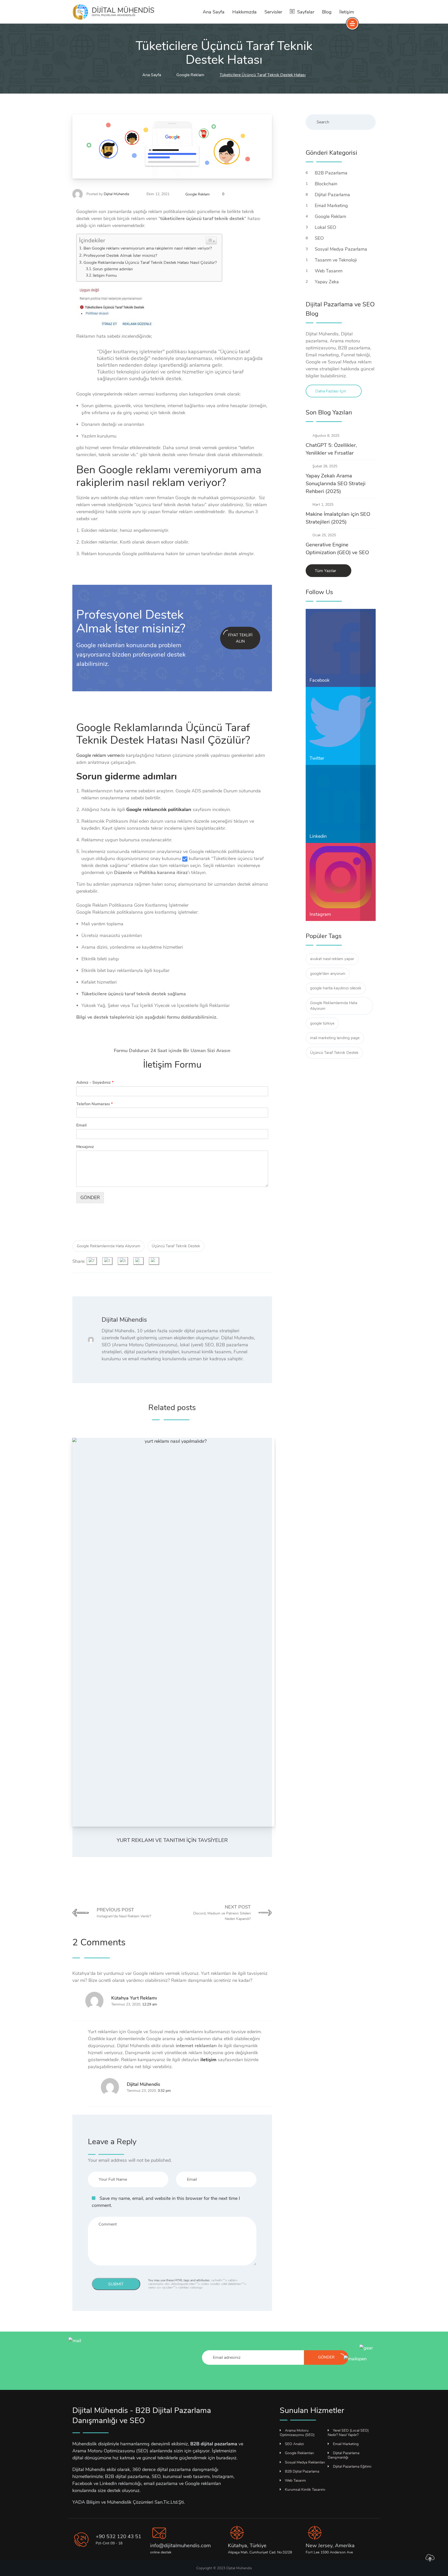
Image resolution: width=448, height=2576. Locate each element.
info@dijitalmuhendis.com (180, 2546)
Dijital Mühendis (117, 194)
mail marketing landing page (335, 1038)
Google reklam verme (98, 755)
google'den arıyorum (328, 974)
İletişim (347, 12)
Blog (327, 12)
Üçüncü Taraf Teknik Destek (176, 1246)
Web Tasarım (329, 271)
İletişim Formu (105, 276)
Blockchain (327, 184)
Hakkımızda (244, 12)
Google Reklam (198, 194)
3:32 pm (164, 2091)
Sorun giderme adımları (113, 269)
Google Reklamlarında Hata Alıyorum (108, 1246)
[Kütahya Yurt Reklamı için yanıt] (75, 2001)
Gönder (326, 2357)
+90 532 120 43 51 (118, 2536)
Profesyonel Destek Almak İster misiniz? (120, 256)
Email (81, 1125)
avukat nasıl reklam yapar (332, 959)
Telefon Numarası (94, 1104)
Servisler (273, 12)
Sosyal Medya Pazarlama (342, 249)
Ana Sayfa (214, 12)
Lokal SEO (326, 227)
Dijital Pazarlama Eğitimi (352, 2466)
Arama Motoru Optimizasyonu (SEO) (297, 2433)
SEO (320, 238)
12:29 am (150, 2004)
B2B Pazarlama (332, 173)
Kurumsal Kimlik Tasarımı (305, 2490)
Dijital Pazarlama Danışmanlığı (344, 2455)
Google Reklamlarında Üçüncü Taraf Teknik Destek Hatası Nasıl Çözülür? (150, 263)
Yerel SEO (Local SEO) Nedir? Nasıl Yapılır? (348, 2433)
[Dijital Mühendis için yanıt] (90, 2087)
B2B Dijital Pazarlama (302, 2471)
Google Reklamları (299, 2453)
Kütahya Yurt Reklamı (134, 1998)
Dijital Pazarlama (333, 195)
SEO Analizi (294, 2444)
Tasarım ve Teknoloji (336, 260)
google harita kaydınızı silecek (336, 988)
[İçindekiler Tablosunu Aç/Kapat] (211, 241)
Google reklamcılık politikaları (159, 810)
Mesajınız (85, 1147)
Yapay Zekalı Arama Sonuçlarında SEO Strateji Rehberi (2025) (336, 484)
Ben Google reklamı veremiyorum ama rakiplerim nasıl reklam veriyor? (148, 248)
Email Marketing (332, 206)
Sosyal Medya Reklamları (305, 2462)
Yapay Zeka (327, 282)
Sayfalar (306, 12)
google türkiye (322, 1023)
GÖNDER (90, 1198)
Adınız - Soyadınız (95, 1083)
